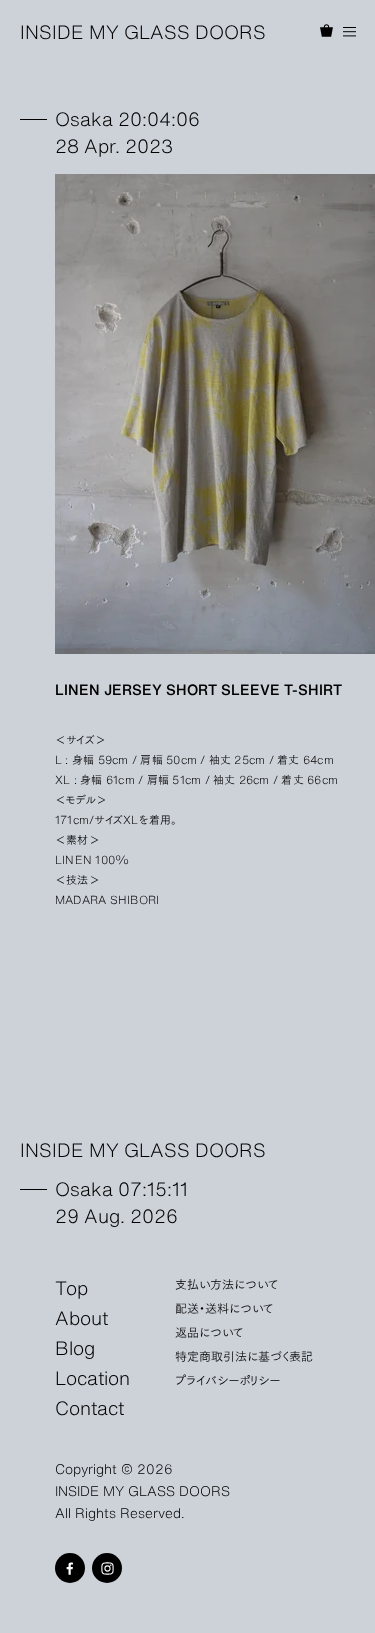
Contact (89, 1407)
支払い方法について (227, 1283)
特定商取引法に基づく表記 (244, 1355)
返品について (209, 1331)
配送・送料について (224, 1307)
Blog (75, 1347)
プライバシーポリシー (227, 1379)
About (81, 1317)
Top (71, 1287)
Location (92, 1377)
